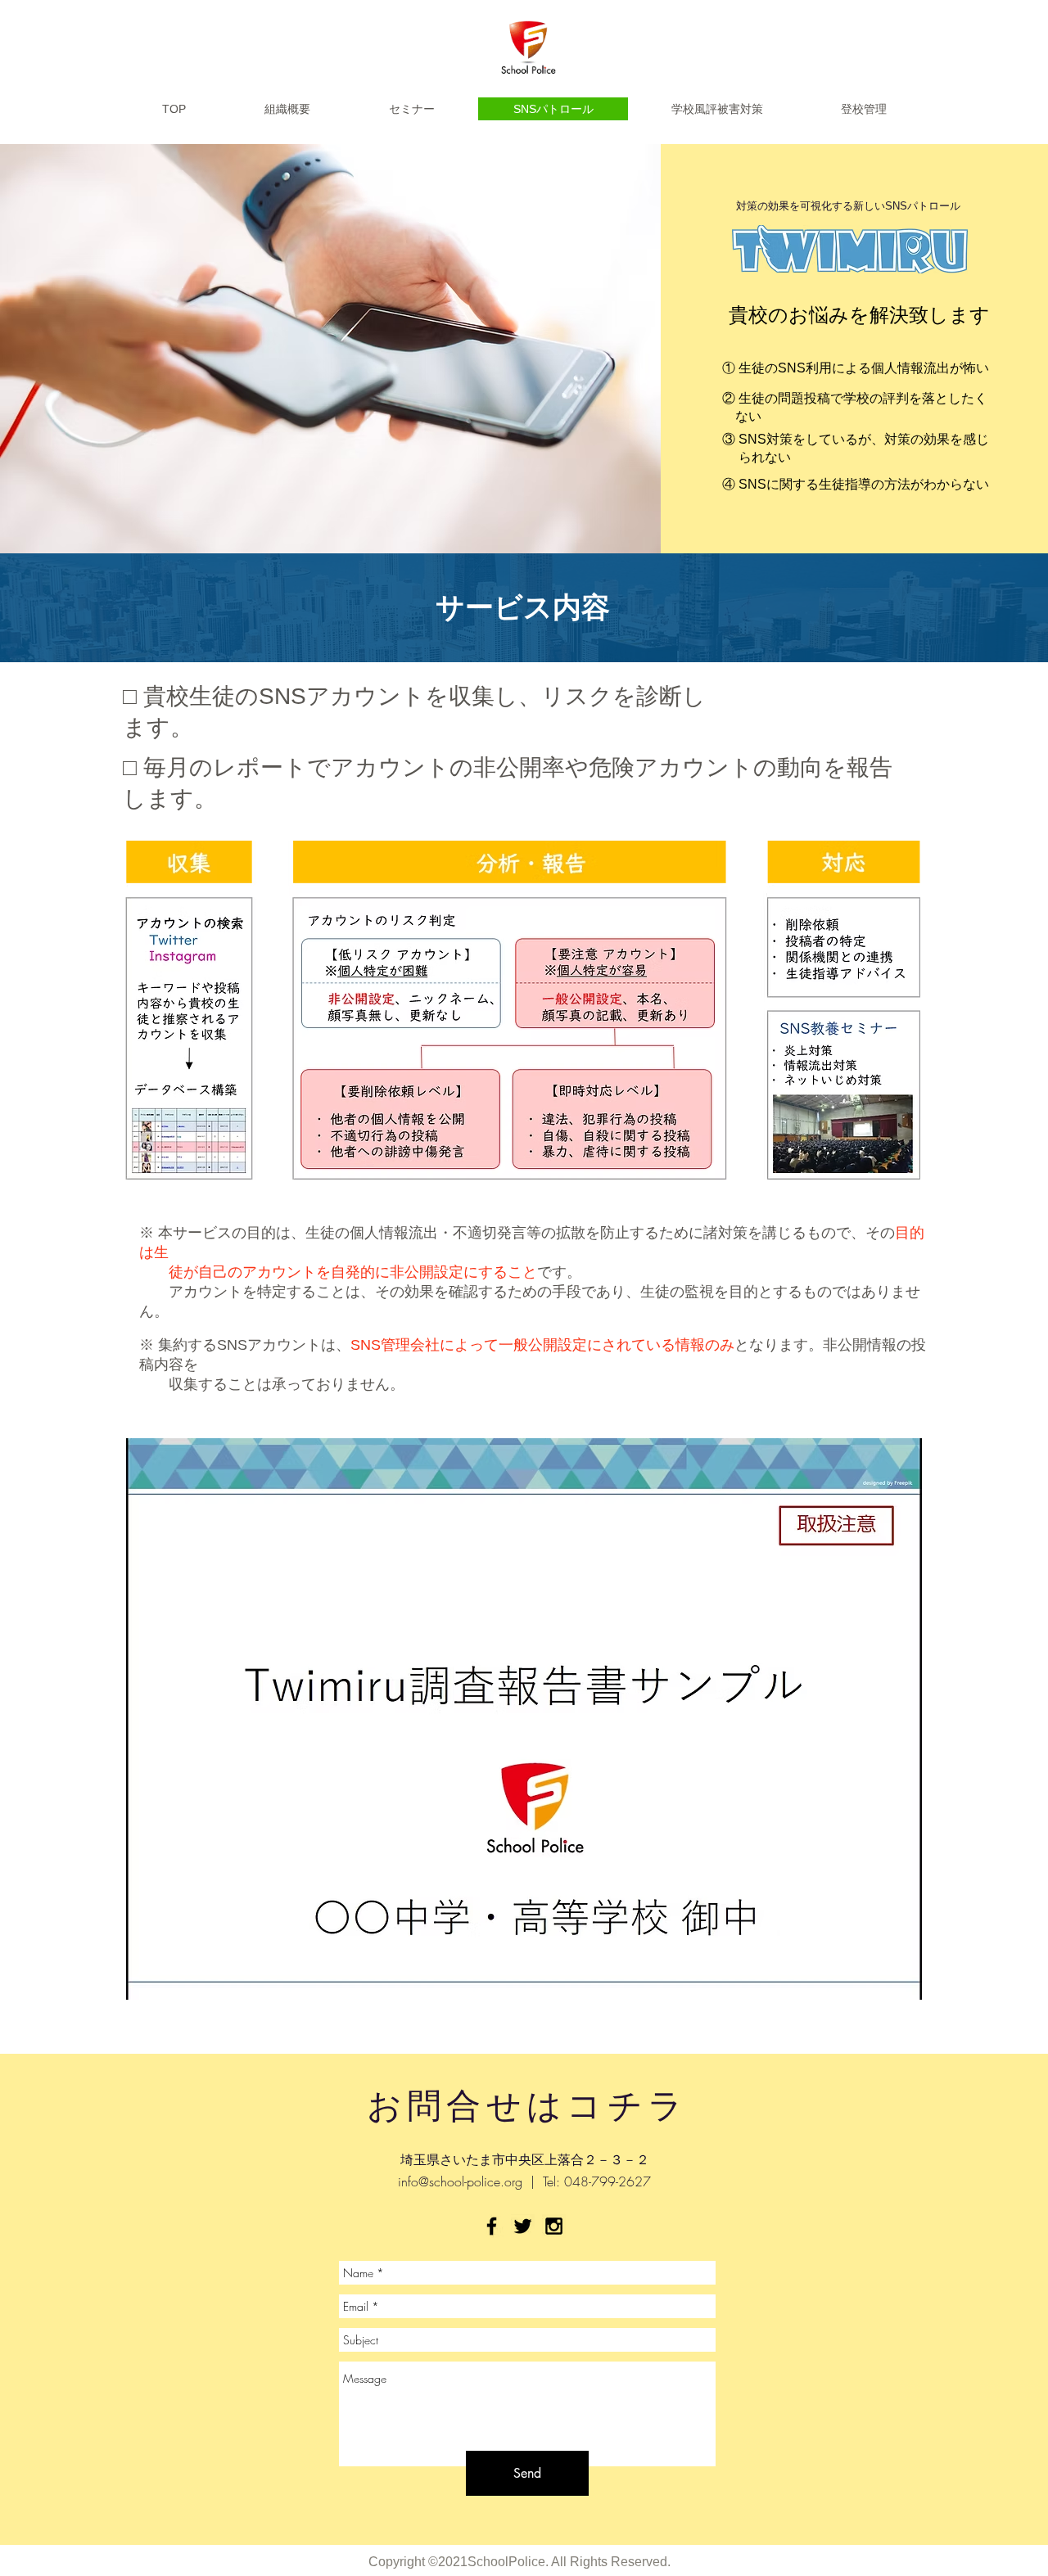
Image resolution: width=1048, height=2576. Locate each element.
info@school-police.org (460, 2181)
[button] (524, 1719)
